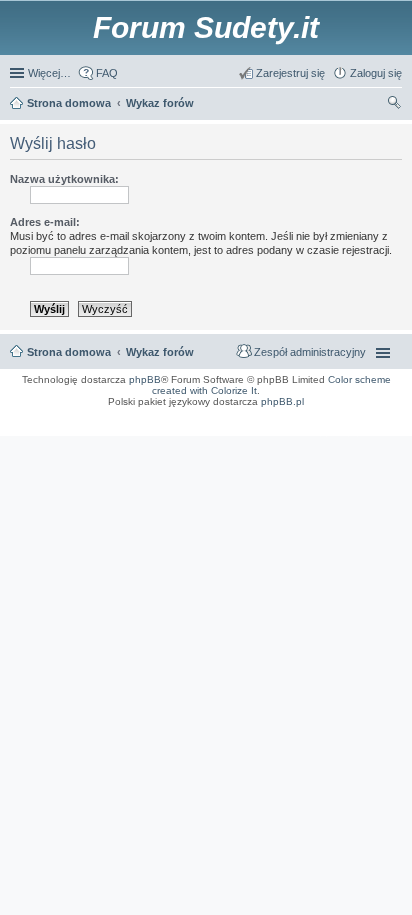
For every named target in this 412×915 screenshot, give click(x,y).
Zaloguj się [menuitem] (376, 73)
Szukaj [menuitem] (395, 105)
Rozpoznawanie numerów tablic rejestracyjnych (347, 421)
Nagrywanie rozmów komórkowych (310, 427)
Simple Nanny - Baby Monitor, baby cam (236, 415)
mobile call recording (381, 427)
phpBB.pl (282, 401)
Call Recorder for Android (322, 415)
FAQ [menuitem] (107, 73)
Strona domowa (69, 352)
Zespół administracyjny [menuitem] (310, 352)
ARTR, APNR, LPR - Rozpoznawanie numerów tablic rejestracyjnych (94, 415)
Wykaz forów (160, 352)
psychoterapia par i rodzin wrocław (363, 433)
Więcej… (49, 73)
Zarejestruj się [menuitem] (290, 73)
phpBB (145, 379)
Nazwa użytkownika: (64, 179)
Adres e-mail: (45, 222)
